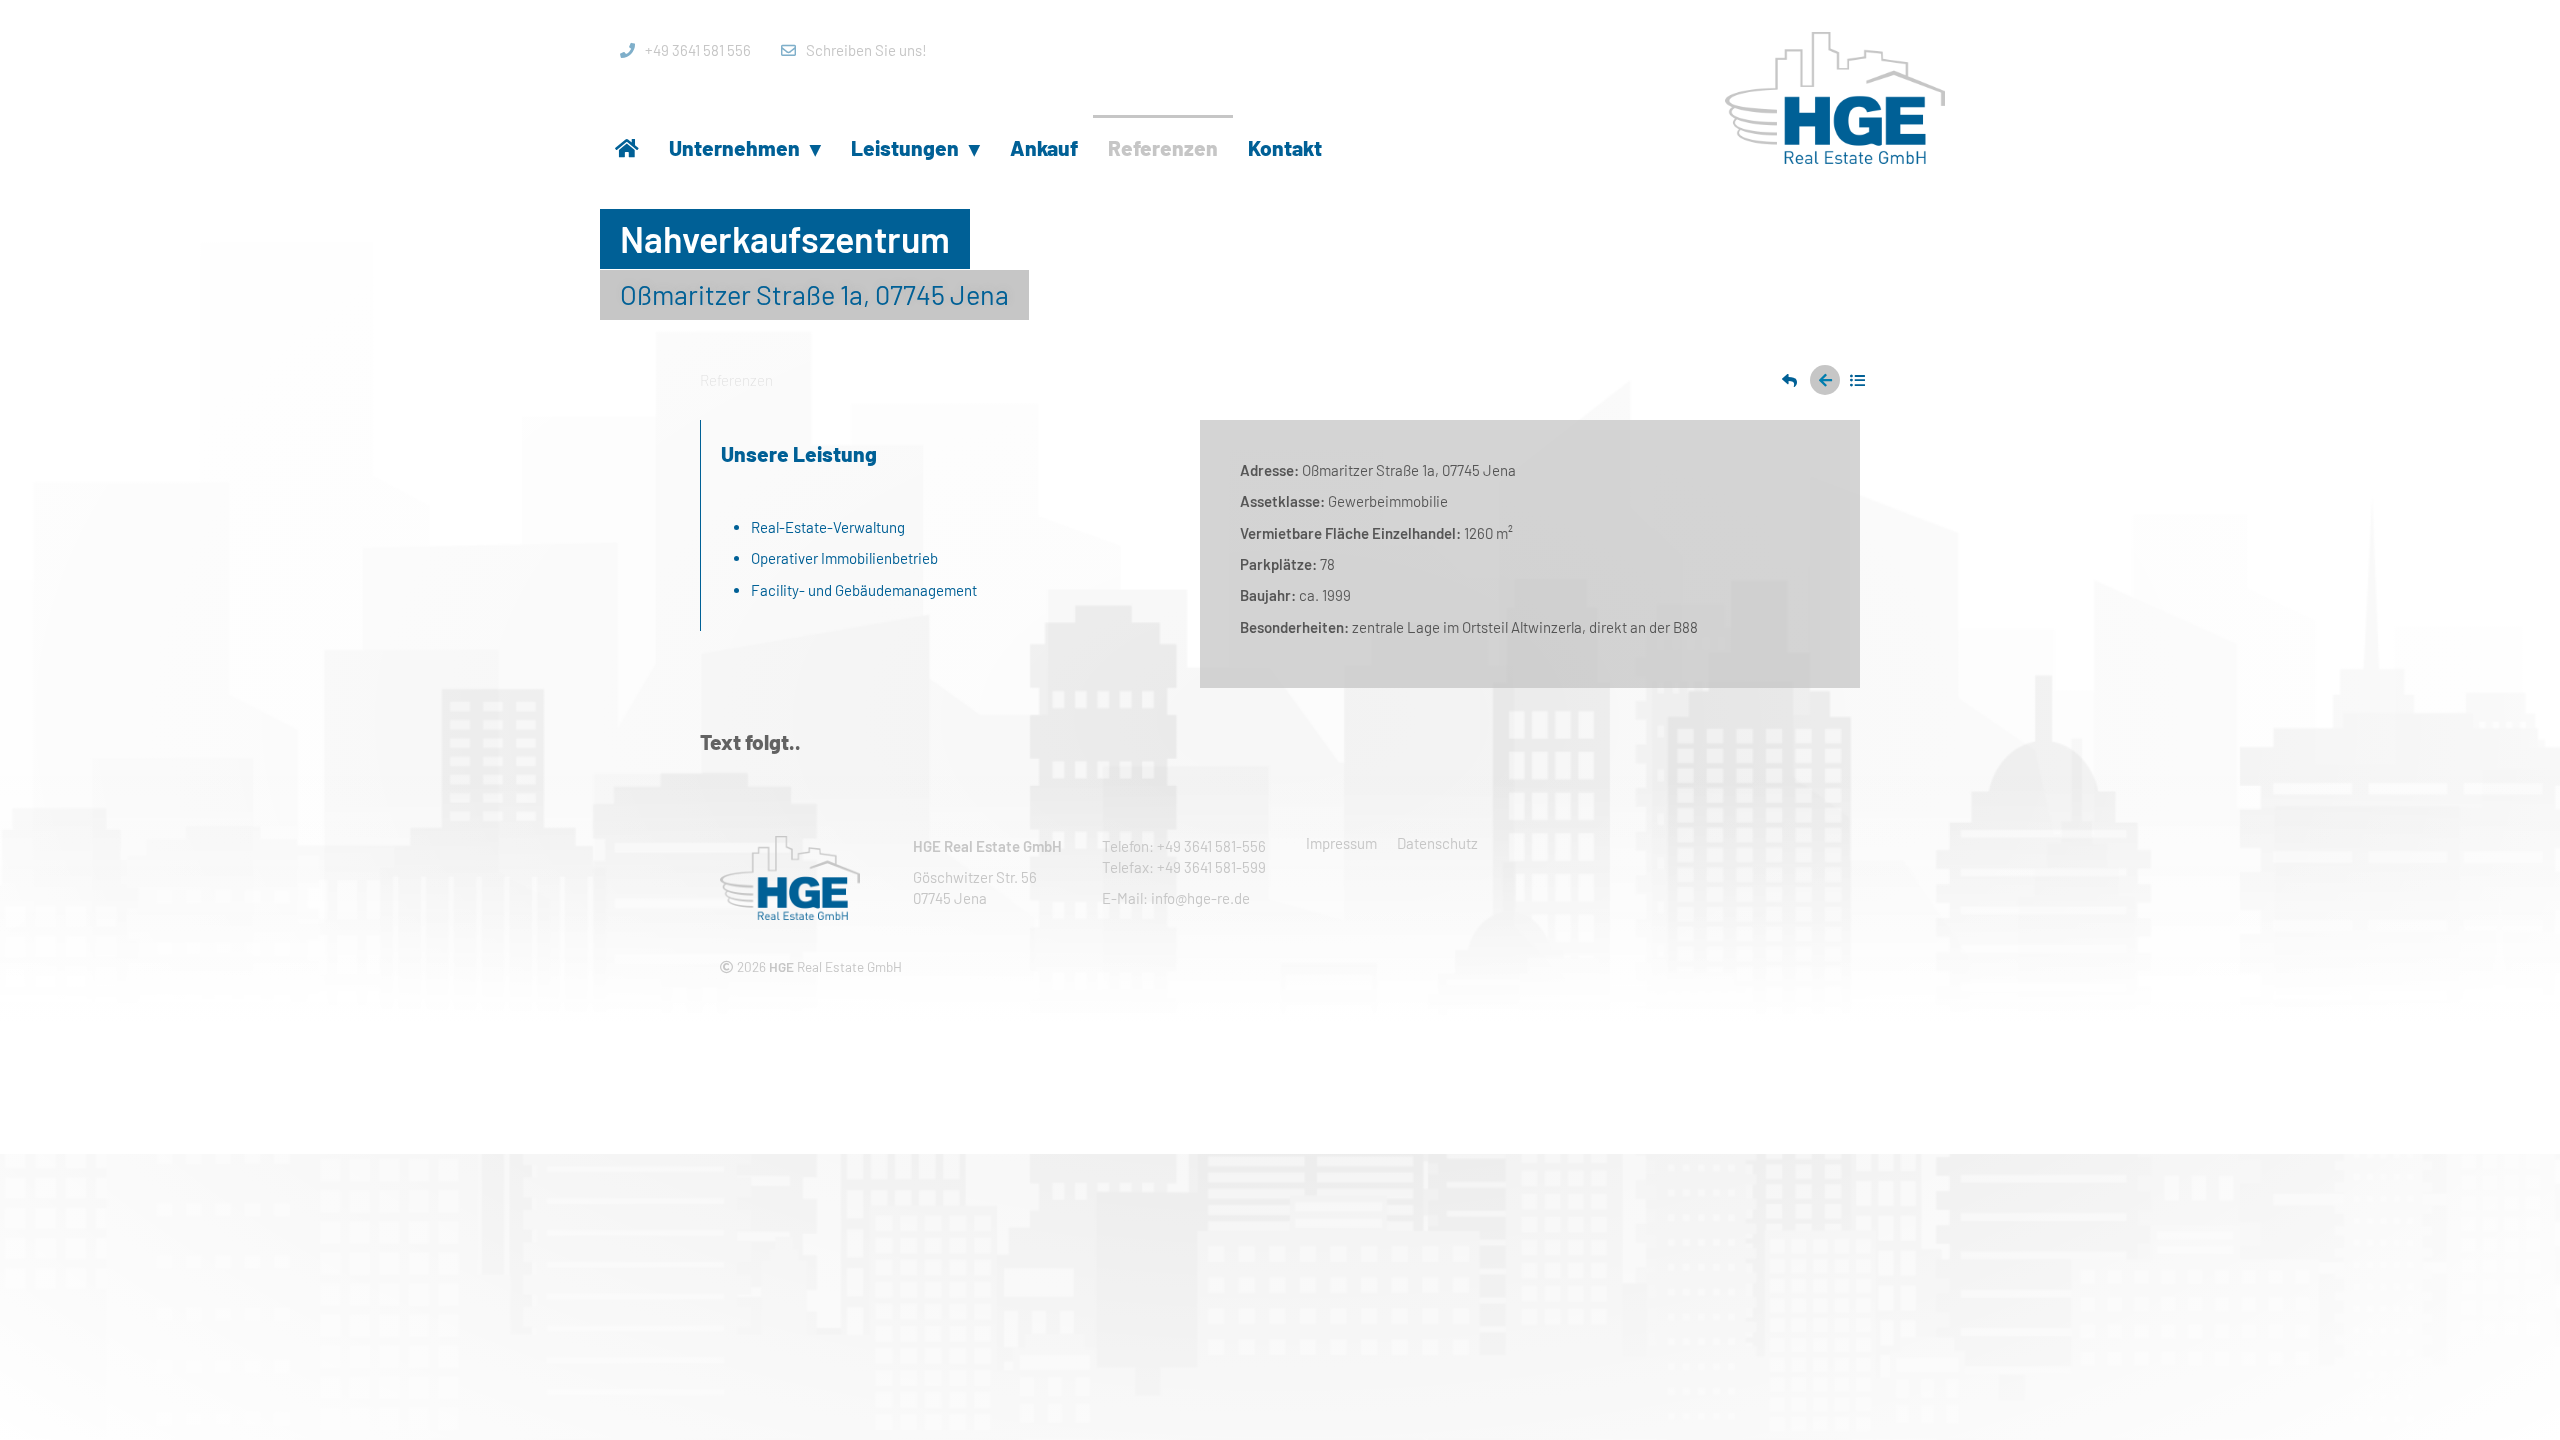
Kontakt (1285, 147)
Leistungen (915, 147)
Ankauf (1044, 147)
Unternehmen (745, 147)
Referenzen (1163, 147)
